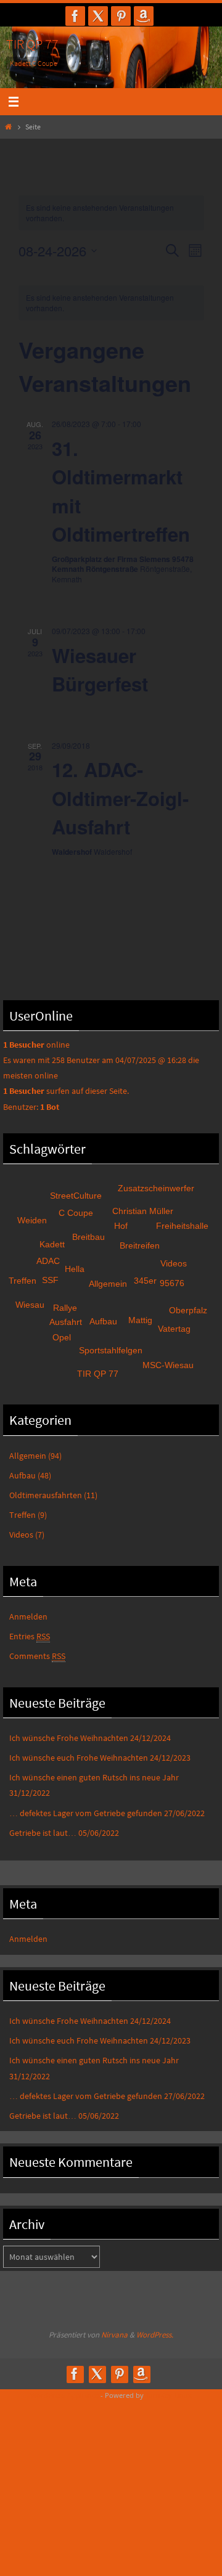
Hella (75, 1269)
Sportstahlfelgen (111, 1350)
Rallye (65, 1308)
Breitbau (88, 1237)
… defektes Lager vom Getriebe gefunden (86, 1813)
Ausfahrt (66, 1322)
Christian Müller (143, 1211)
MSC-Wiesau (168, 1365)
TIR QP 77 (32, 44)
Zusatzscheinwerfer (156, 1188)
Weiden (32, 1220)
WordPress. (155, 2335)
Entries (30, 1636)
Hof (121, 1226)
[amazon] (144, 16)
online (36, 1045)
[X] (98, 16)
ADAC (48, 1261)
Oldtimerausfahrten (46, 1495)
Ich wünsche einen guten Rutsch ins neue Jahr (94, 1777)
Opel (62, 1337)
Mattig (140, 1320)
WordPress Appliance (64, 2395)
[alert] (111, 303)
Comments (37, 1656)
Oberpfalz (188, 1310)
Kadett (52, 1244)
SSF (50, 1280)
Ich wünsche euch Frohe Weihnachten (79, 1758)
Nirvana (114, 2335)
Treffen (23, 1281)
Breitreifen (140, 1245)
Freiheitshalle (182, 1226)
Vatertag (174, 1329)
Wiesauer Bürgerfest (100, 670)
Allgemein (108, 1284)
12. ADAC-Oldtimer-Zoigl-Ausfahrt (120, 798)
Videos (174, 1263)
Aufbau (103, 1321)
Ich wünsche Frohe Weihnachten (69, 1738)
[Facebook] (75, 16)
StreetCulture (76, 1196)
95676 (172, 1283)
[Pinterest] (121, 16)
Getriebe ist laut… (43, 1833)
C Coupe (76, 1213)
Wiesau (30, 1305)
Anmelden (28, 1616)
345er (145, 1281)
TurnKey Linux (169, 2395)
